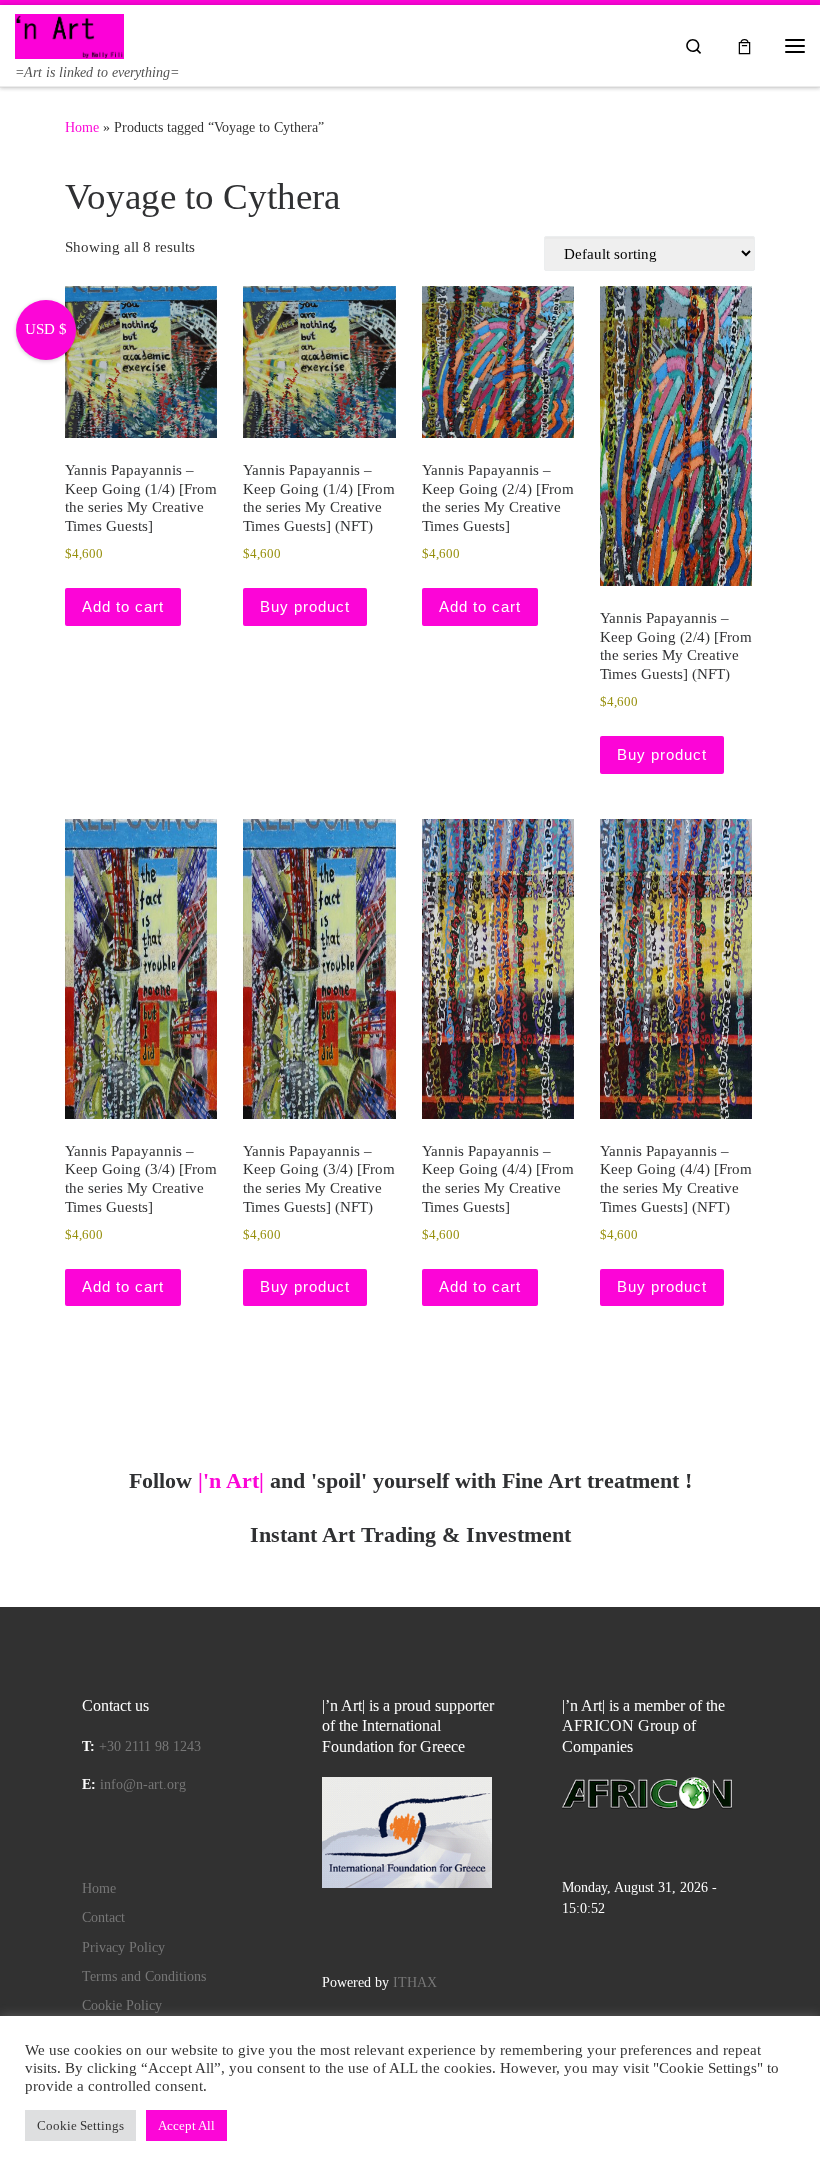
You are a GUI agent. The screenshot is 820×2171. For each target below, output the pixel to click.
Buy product (305, 606)
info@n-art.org (143, 1784)
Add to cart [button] (123, 606)
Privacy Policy (123, 1947)
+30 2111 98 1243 (150, 1746)
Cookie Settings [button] (80, 2125)
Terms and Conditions (144, 1976)
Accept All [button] (186, 2125)
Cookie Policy (122, 2005)
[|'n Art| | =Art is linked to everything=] (69, 34)
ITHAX (415, 1982)
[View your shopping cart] (744, 45)
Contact (103, 1917)
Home (82, 127)
